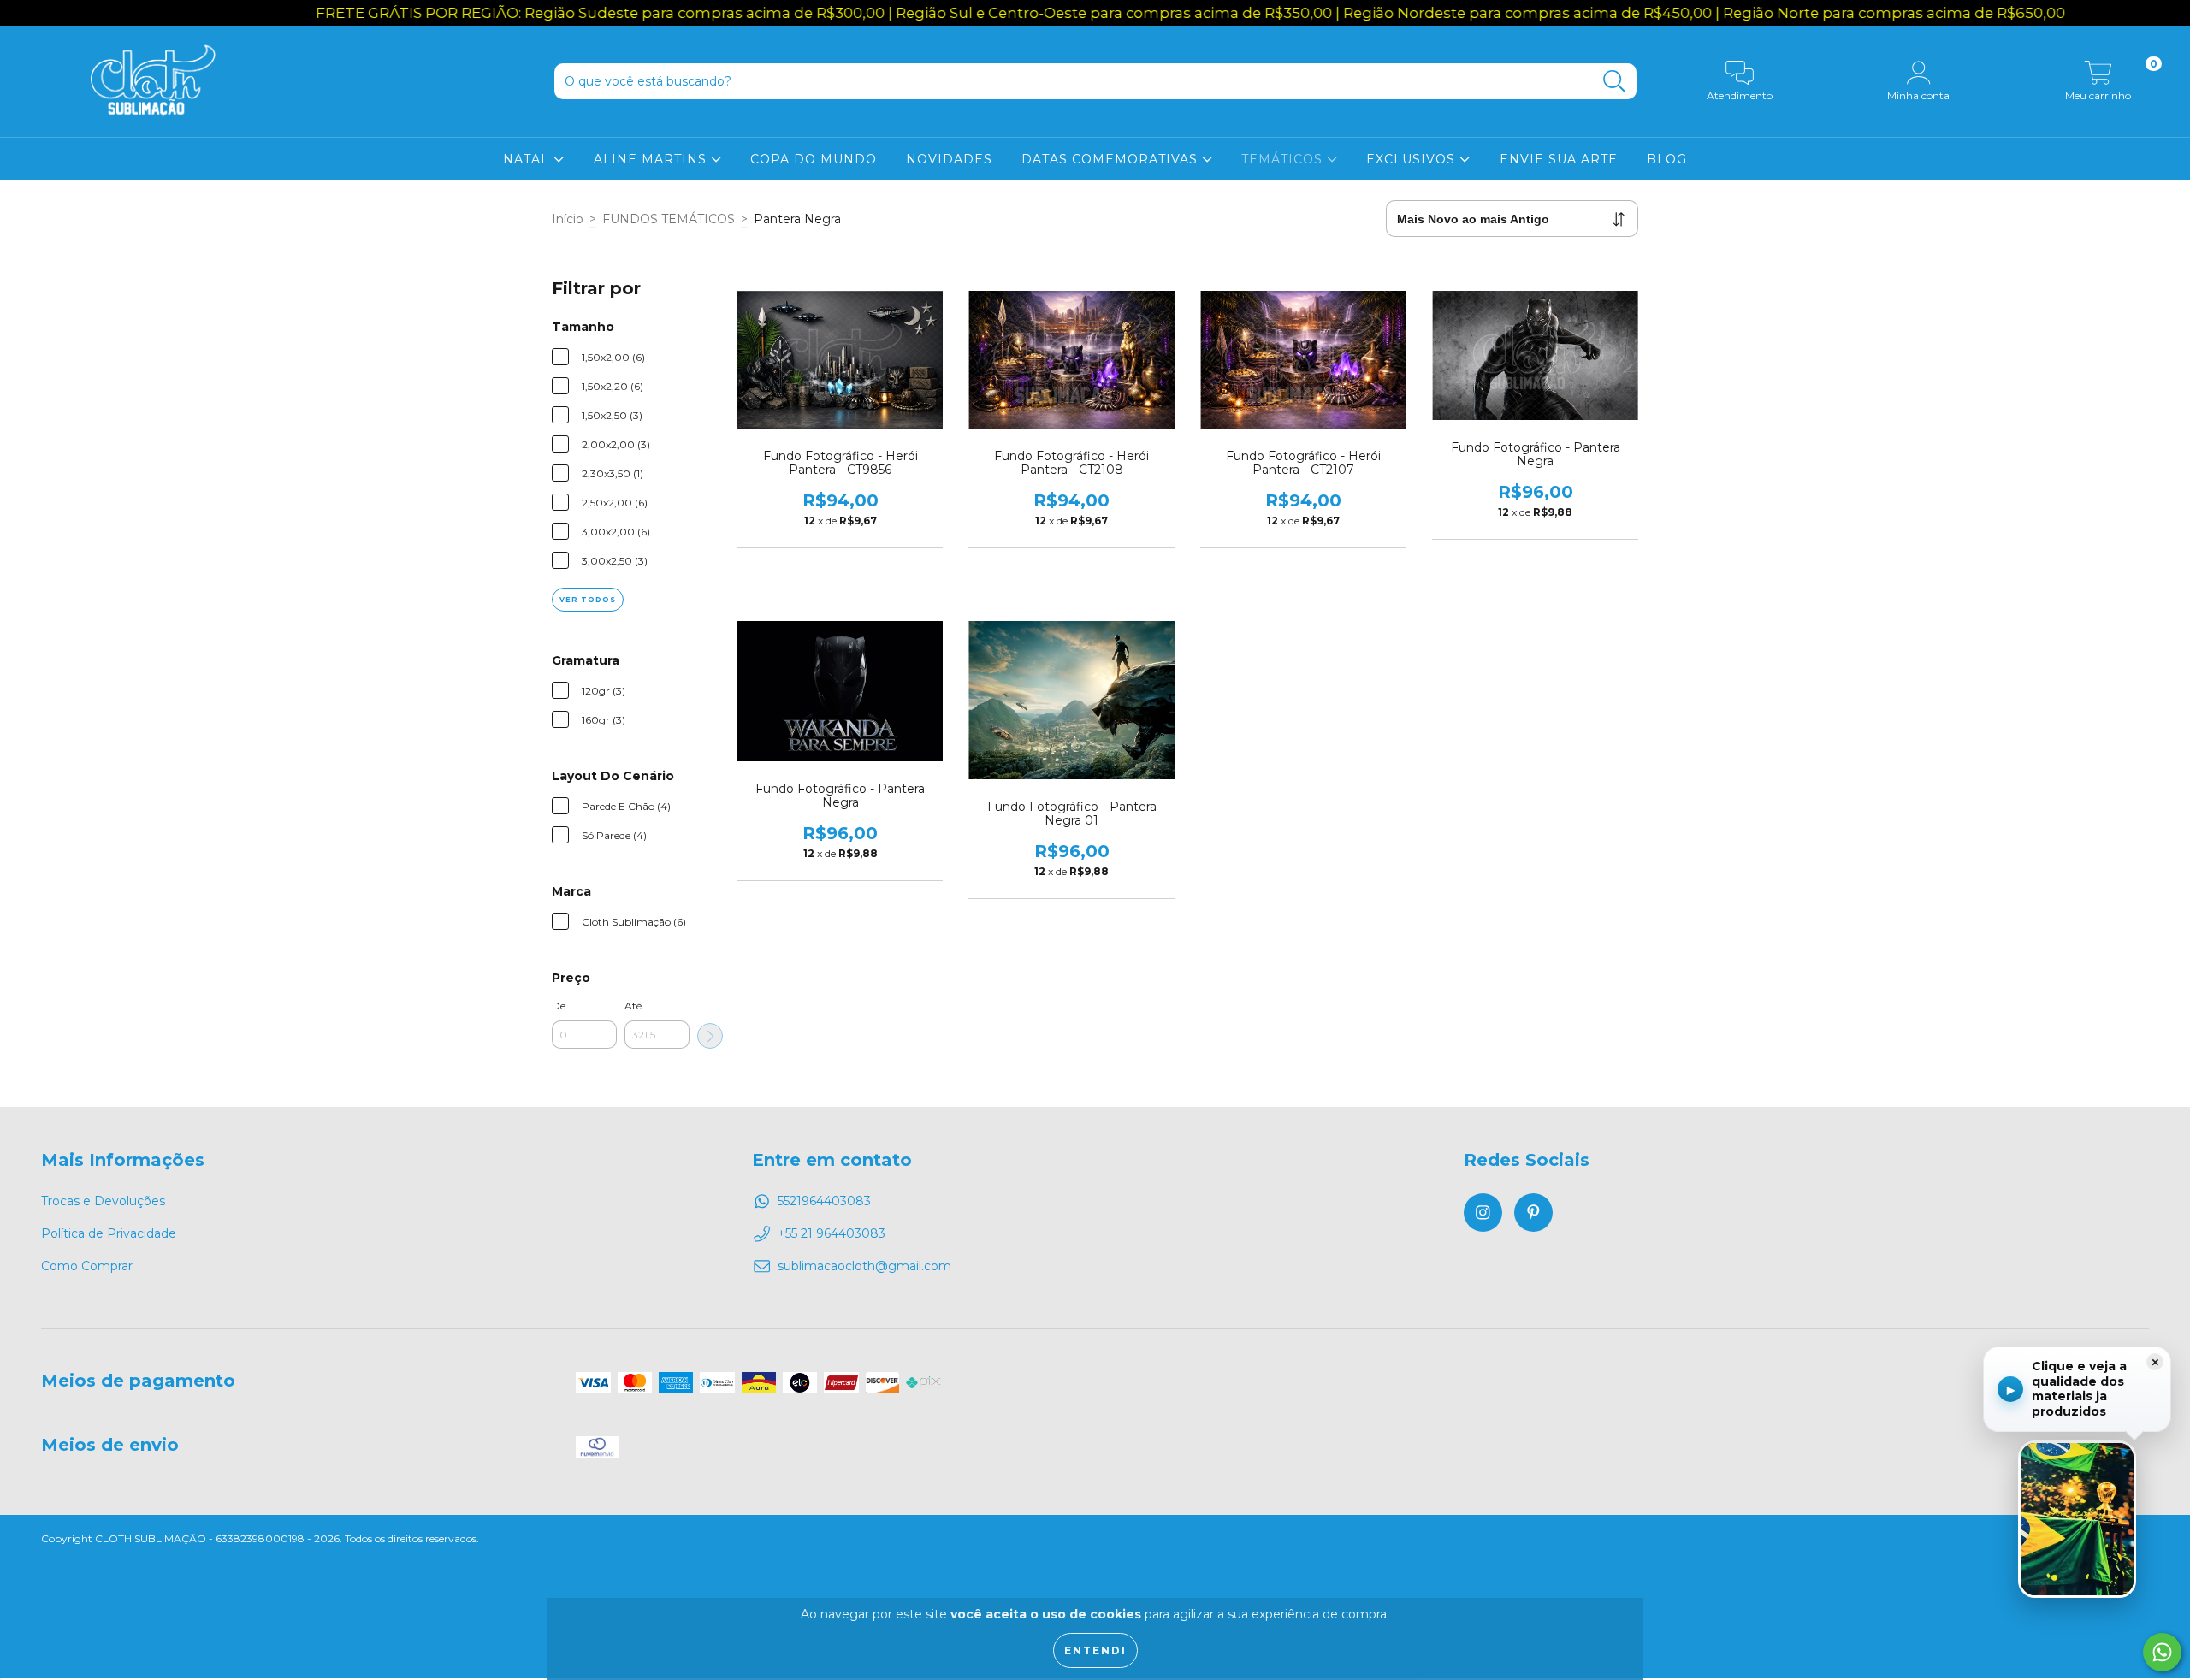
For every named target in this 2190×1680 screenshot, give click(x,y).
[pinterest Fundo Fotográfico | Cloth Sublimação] (1533, 1213)
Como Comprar (87, 1266)
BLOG (1667, 159)
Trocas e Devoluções (103, 1201)
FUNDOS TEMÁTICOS (669, 219)
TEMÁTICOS (1284, 159)
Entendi (1095, 1650)
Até (633, 1006)
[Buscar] (1615, 82)
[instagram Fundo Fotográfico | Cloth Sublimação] (1483, 1213)
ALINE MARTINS (652, 159)
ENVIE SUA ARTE (1559, 159)
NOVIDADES (949, 159)
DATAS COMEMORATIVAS (1112, 159)
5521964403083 (824, 1201)
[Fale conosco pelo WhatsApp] (2162, 1652)
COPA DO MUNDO (814, 159)
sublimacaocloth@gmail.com (864, 1266)
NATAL (528, 159)
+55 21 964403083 (832, 1233)
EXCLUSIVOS (1413, 159)
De (559, 1006)
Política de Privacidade (109, 1233)
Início (568, 219)
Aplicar (710, 1036)
